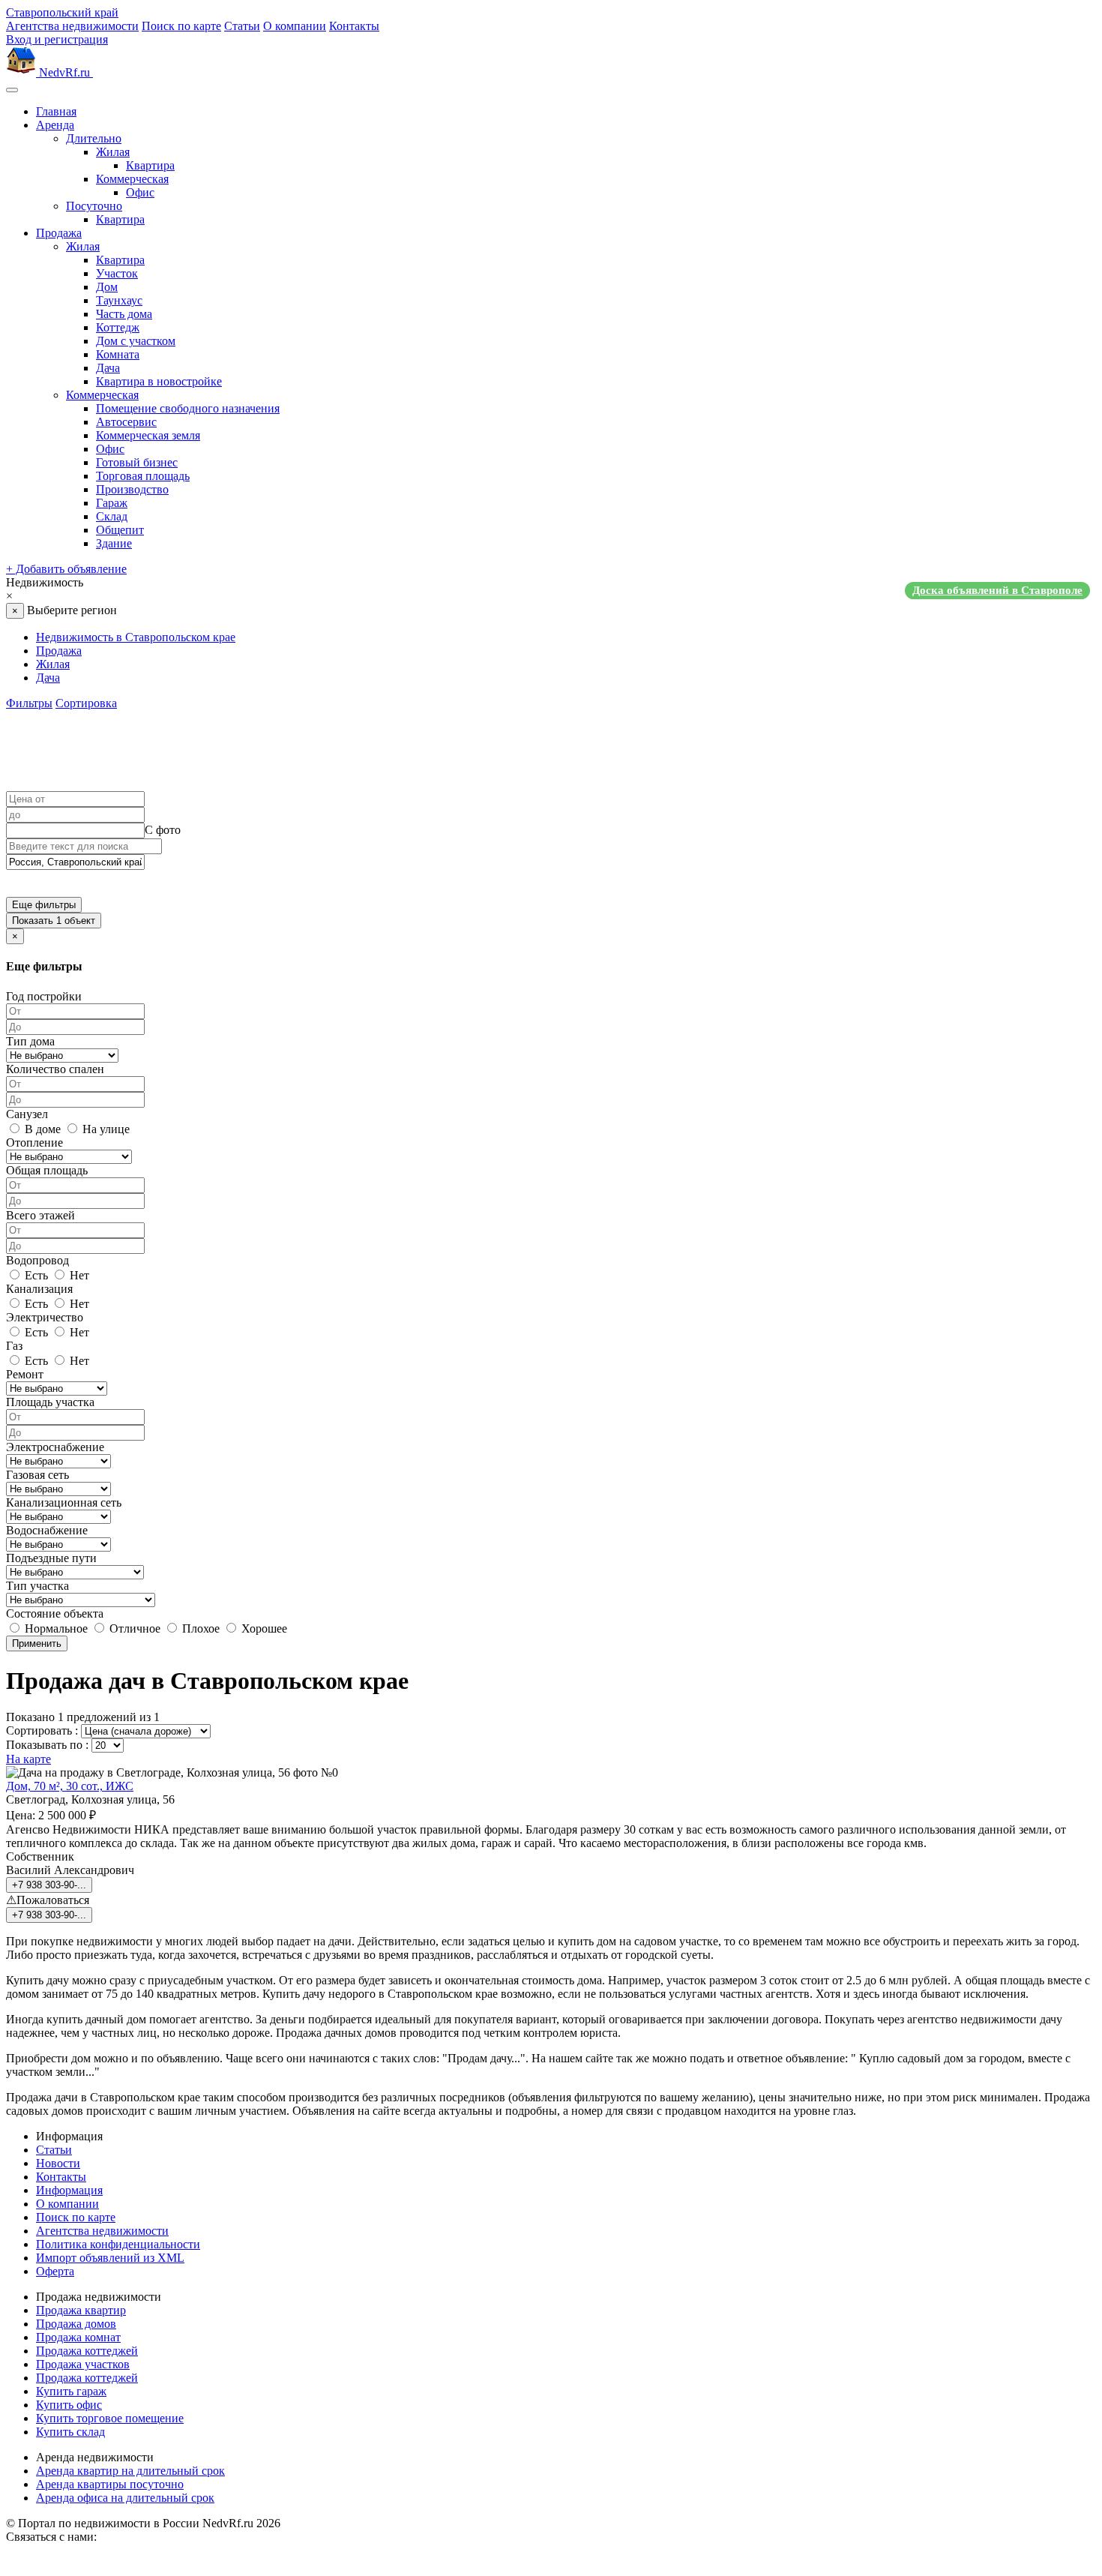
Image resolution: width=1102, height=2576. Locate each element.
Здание (114, 543)
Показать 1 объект (54, 921)
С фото (163, 830)
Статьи (242, 26)
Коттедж (118, 327)
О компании (295, 26)
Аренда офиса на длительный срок (125, 2498)
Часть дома (124, 314)
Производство (132, 489)
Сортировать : (42, 1730)
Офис (140, 192)
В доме (41, 1129)
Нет (78, 1275)
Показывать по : (47, 1745)
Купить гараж (71, 2391)
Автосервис (126, 422)
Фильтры (29, 703)
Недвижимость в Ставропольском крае (136, 637)
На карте (28, 1759)
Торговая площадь (143, 476)
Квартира (150, 165)
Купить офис (69, 2405)
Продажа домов (76, 2324)
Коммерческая (132, 179)
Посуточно (94, 206)
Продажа (59, 233)
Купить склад (70, 2432)
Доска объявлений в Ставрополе (997, 590)
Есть (35, 1275)
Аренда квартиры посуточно (110, 2484)
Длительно (94, 138)
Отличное (133, 1628)
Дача (108, 368)
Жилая (113, 152)
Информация (69, 2190)
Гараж (112, 503)
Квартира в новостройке (159, 381)
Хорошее (263, 1628)
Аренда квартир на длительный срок (130, 2471)
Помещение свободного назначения (188, 408)
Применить (37, 1643)
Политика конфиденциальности (118, 2244)
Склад (112, 516)
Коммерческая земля (148, 435)
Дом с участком (136, 341)
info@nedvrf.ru (136, 2537)
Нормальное (55, 1628)
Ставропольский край (62, 12)
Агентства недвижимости (72, 26)
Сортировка (86, 703)
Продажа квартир (81, 2310)
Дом (107, 287)
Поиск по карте (181, 26)
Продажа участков (83, 2364)
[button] (551, 589)
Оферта (55, 2271)
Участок (117, 273)
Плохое (199, 1628)
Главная (56, 111)
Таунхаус (119, 300)
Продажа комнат (78, 2337)
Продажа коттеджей (87, 2351)
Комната (118, 354)
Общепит (120, 530)
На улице (105, 1129)
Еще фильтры (44, 905)
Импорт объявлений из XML (110, 2258)
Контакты (354, 26)
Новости (58, 2163)
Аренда (55, 125)
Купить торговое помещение (110, 2418)
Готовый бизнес (137, 462)
